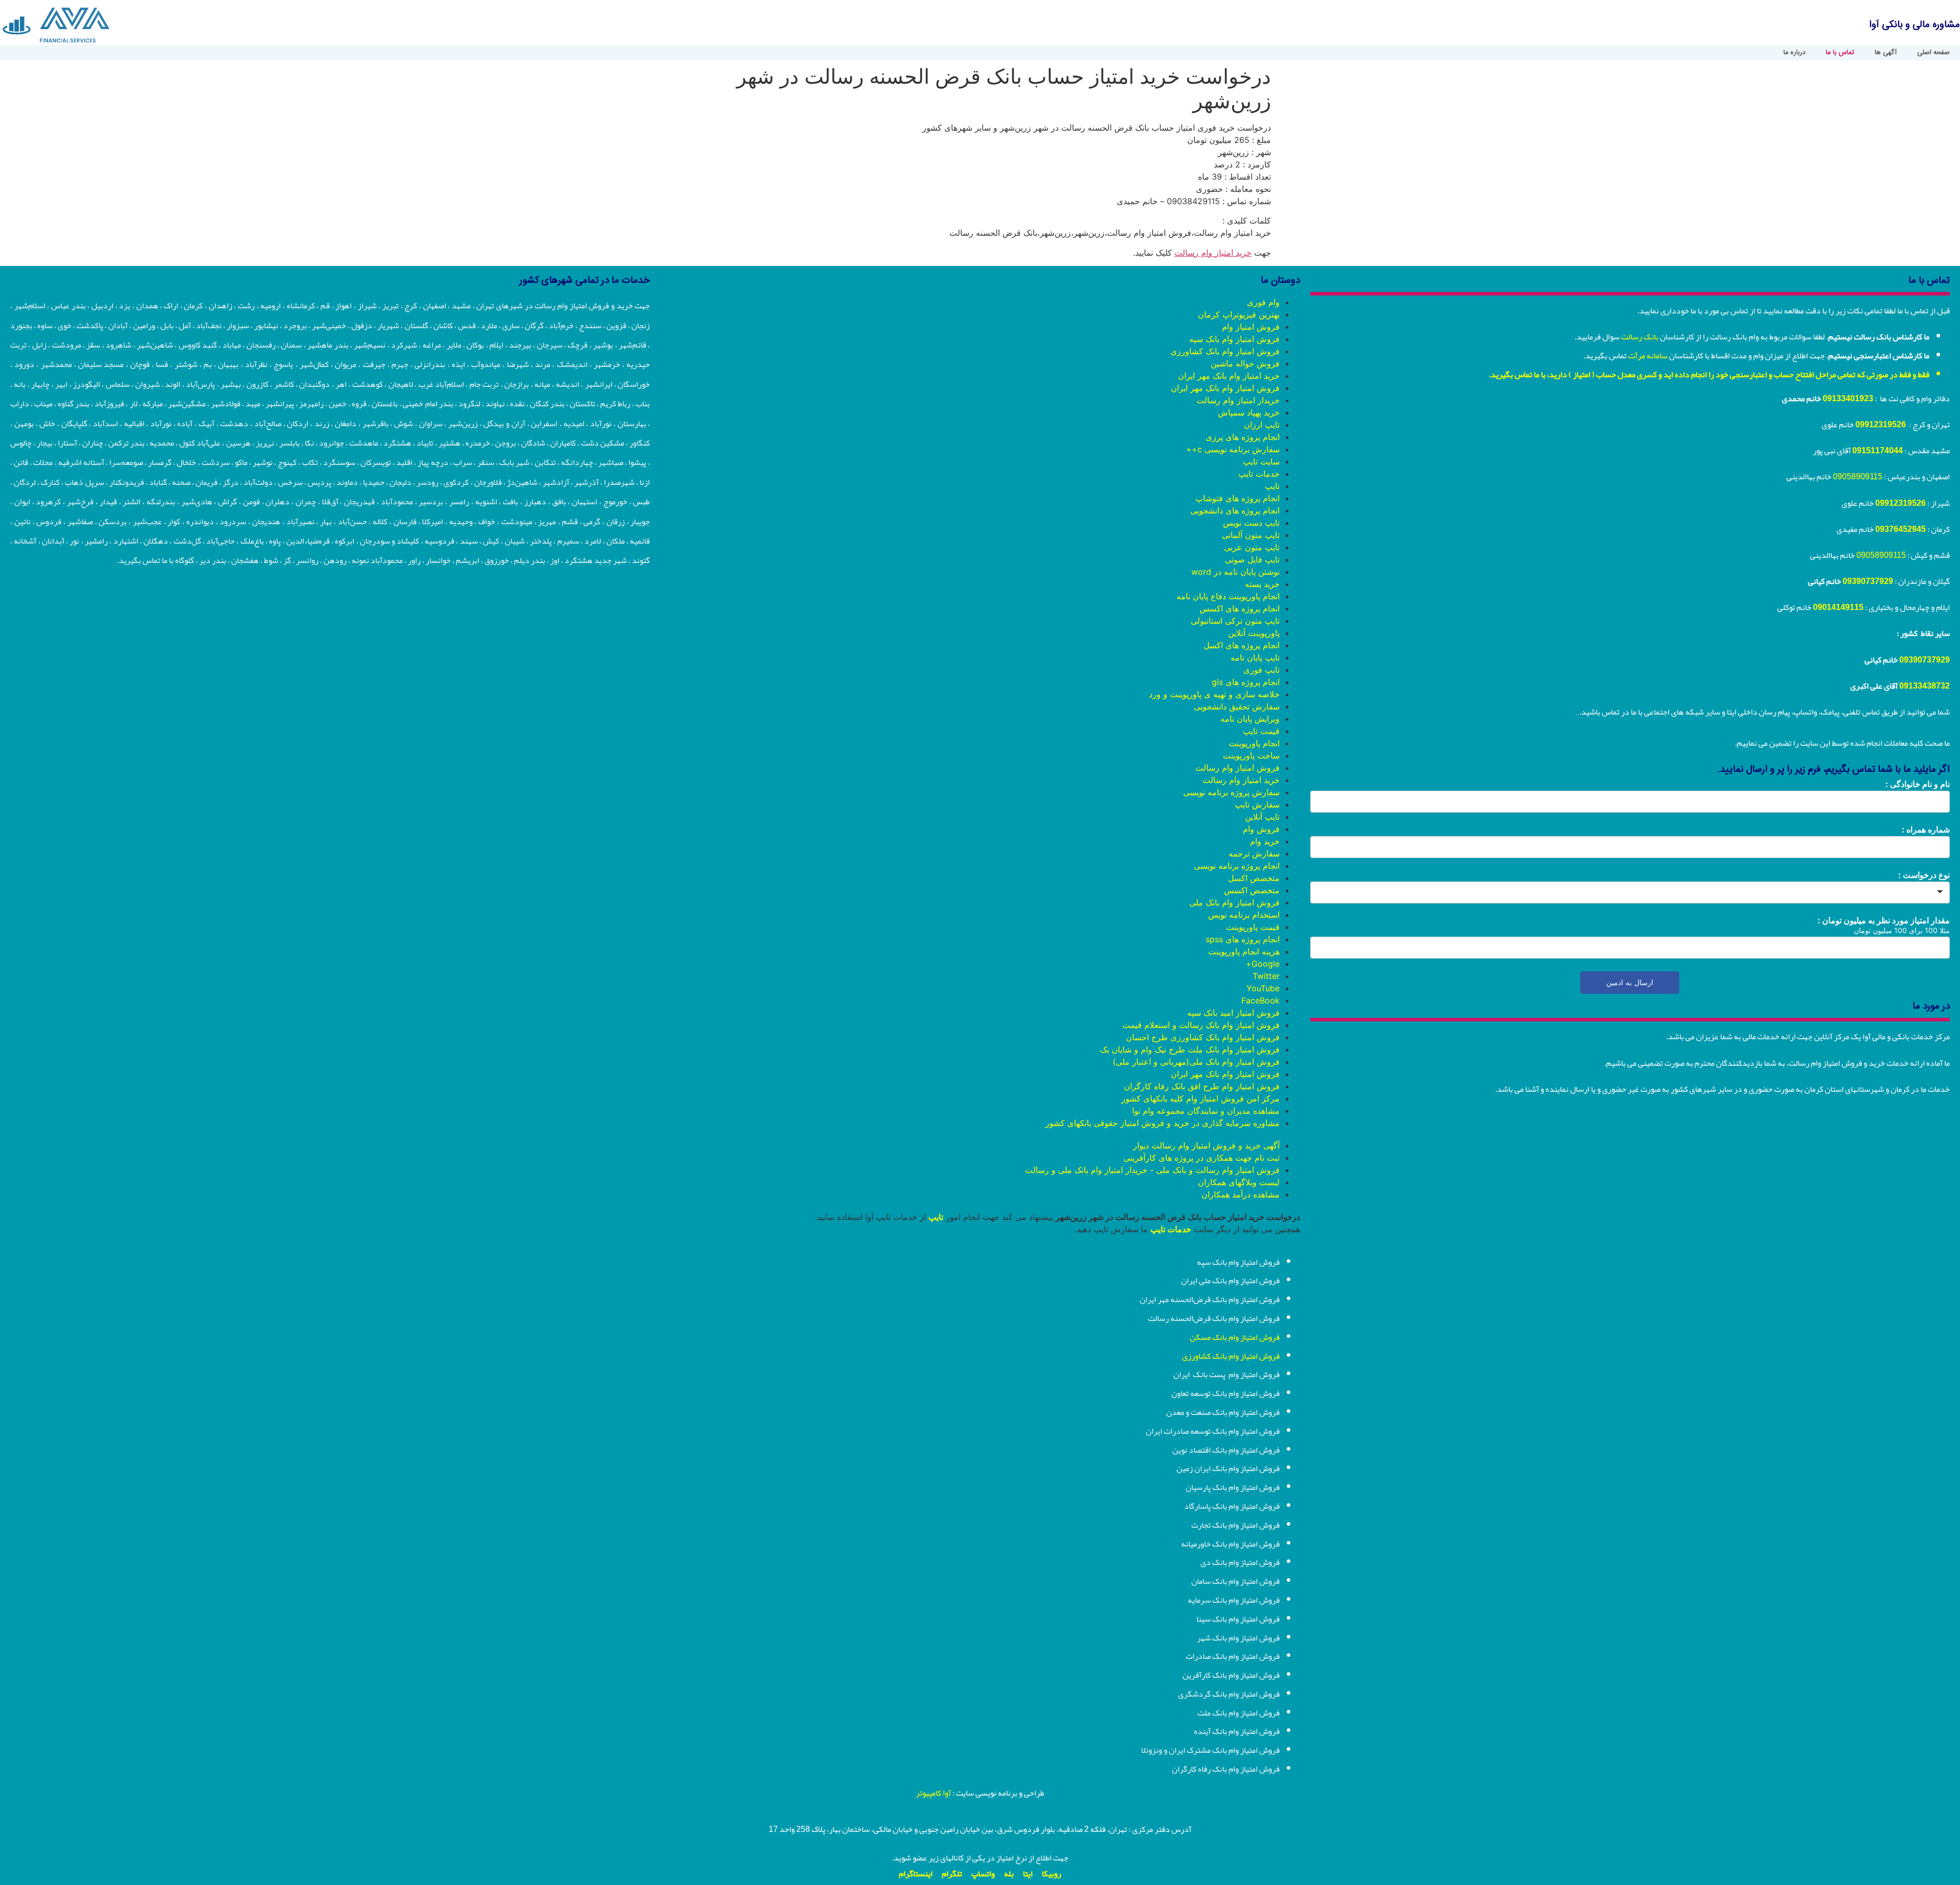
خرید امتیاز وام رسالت (1213, 253)
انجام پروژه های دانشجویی (1235, 510)
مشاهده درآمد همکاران (1241, 1194)
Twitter (1266, 976)
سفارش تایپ (1257, 804)
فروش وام (1261, 829)
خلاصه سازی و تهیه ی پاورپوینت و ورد (1214, 694)
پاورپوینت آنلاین (1254, 633)
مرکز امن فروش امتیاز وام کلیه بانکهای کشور (1200, 1098)
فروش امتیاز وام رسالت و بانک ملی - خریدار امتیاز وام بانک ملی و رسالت (1152, 1170)
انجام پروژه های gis (1246, 682)
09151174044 (1878, 451)
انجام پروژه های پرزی (1243, 437)
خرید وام (1265, 841)
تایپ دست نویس (1251, 523)
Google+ (1263, 964)
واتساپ (983, 1874)
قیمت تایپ (1261, 731)
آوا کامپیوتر (933, 1793)
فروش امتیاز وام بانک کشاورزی (1225, 351)
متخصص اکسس (1252, 890)
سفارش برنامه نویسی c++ (1233, 449)
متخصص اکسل (1254, 878)
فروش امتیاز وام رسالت (1238, 768)
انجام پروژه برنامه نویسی (1237, 866)
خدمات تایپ (1259, 474)
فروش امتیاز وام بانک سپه (1234, 339)
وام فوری (1263, 302)
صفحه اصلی (1933, 53)
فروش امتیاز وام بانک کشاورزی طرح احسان (1203, 1037)
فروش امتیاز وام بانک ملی (1234, 902)
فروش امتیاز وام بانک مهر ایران (1225, 388)
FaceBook (1260, 1000)
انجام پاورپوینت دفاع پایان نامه (1228, 596)
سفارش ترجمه (1254, 853)
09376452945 (1901, 529)
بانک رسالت (1640, 337)
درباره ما (1794, 53)
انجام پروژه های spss (1243, 939)
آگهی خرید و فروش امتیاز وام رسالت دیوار (1206, 1145)
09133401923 (1848, 399)
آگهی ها (1886, 53)
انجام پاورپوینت (1254, 743)
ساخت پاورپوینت (1251, 755)
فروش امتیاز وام (1251, 327)
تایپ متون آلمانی (1251, 535)
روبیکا (1051, 1874)
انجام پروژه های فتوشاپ (1238, 498)
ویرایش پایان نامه (1250, 719)
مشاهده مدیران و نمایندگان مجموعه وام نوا (1206, 1111)
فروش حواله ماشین (1245, 363)
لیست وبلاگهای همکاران (1239, 1182)
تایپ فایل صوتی (1252, 559)
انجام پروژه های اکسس (1240, 608)
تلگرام (952, 1874)
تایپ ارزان (1262, 425)
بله (1009, 1874)
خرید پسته (1262, 584)
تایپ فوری (1261, 670)
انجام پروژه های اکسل (1242, 645)
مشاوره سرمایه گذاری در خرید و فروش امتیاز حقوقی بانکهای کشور (1162, 1123)
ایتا (1028, 1874)
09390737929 (1868, 581)
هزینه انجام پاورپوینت (1244, 951)
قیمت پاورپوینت (1253, 927)
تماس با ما (1840, 53)
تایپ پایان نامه (1255, 657)
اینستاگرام (916, 1874)
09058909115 (1858, 477)
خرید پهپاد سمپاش (1249, 412)
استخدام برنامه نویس (1244, 915)
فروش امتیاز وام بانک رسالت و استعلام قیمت (1201, 1025)
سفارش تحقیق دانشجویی (1237, 706)
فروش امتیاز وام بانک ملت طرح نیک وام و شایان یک (1190, 1049)
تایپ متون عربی (1252, 547)
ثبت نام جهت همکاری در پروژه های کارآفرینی (1202, 1158)
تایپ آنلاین (1262, 817)
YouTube (1263, 988)
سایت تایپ (1261, 461)
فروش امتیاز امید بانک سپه (1233, 1013)
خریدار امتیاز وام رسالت (1238, 400)
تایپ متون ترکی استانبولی (1235, 621)
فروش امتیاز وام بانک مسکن (1235, 1337)
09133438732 (1925, 686)
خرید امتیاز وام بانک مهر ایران (1229, 376)
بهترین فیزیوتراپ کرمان (1239, 314)
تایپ (1272, 486)
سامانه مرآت (1648, 356)
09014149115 (1838, 607)
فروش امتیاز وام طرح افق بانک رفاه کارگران (1202, 1086)
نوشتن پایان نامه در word (1235, 572)
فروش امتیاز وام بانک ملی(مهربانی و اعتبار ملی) (1196, 1062)
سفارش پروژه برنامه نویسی (1231, 792)
